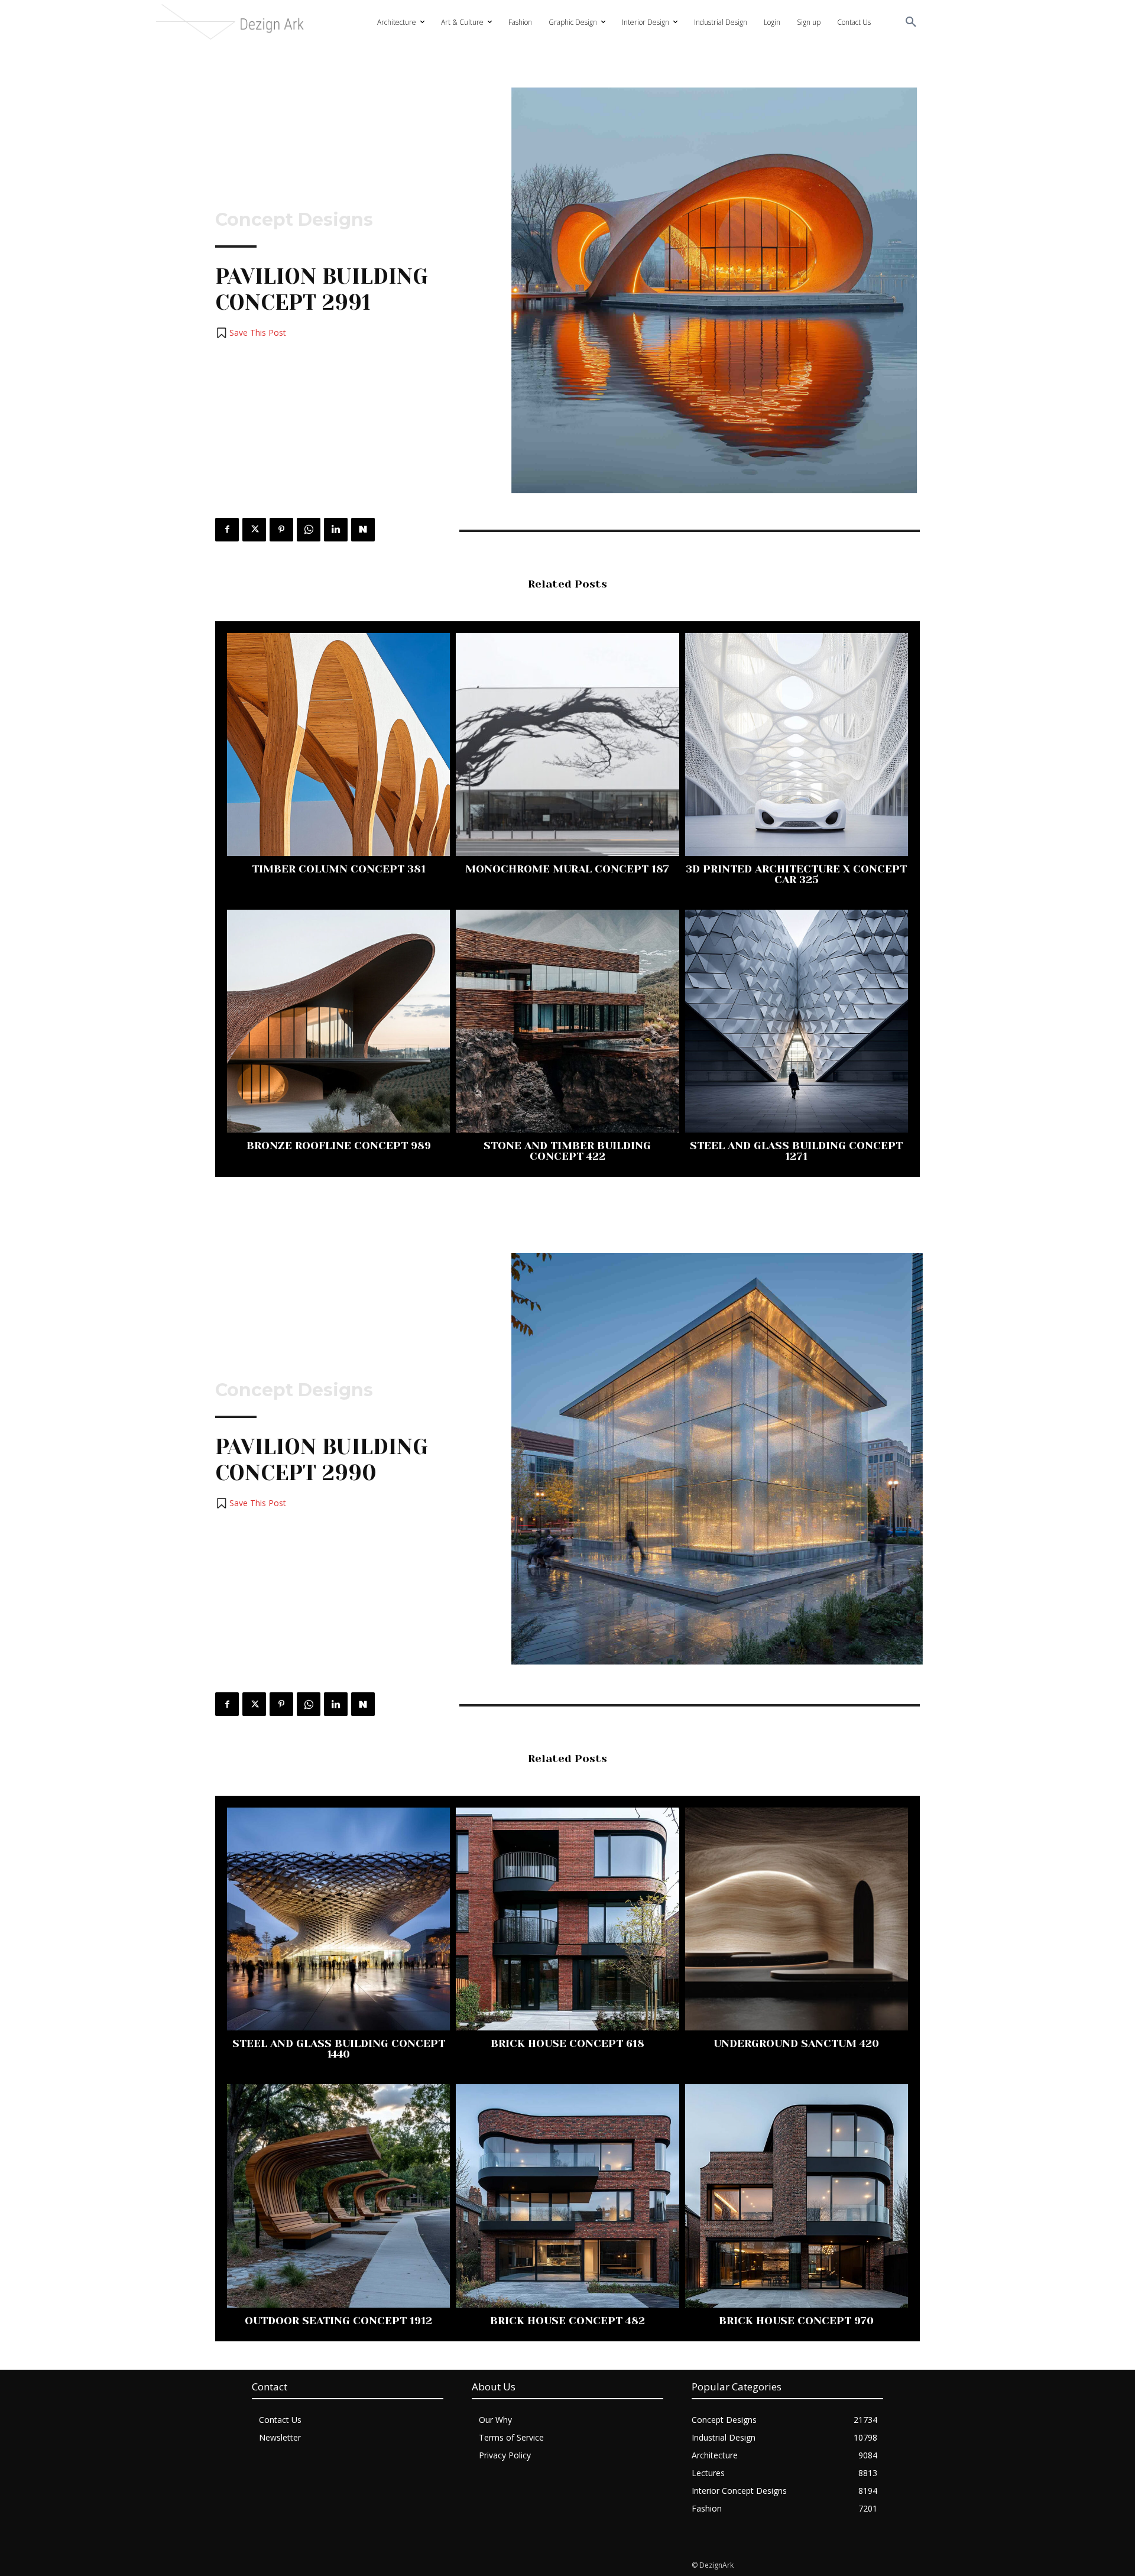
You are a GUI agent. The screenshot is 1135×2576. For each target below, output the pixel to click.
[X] (254, 530)
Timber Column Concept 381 (339, 869)
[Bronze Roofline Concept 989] (338, 1021)
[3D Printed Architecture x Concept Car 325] (797, 744)
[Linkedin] (336, 530)
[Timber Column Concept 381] (338, 744)
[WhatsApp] (309, 530)
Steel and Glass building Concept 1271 (796, 1151)
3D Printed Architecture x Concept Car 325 (796, 874)
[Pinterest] (281, 530)
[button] (911, 22)
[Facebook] (227, 530)
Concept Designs (294, 220)
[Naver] (363, 530)
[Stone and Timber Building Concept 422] (567, 1021)
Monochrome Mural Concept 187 (567, 869)
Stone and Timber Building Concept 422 (567, 1151)
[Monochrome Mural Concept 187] (567, 744)
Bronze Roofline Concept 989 (339, 1146)
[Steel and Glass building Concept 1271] (797, 1021)
